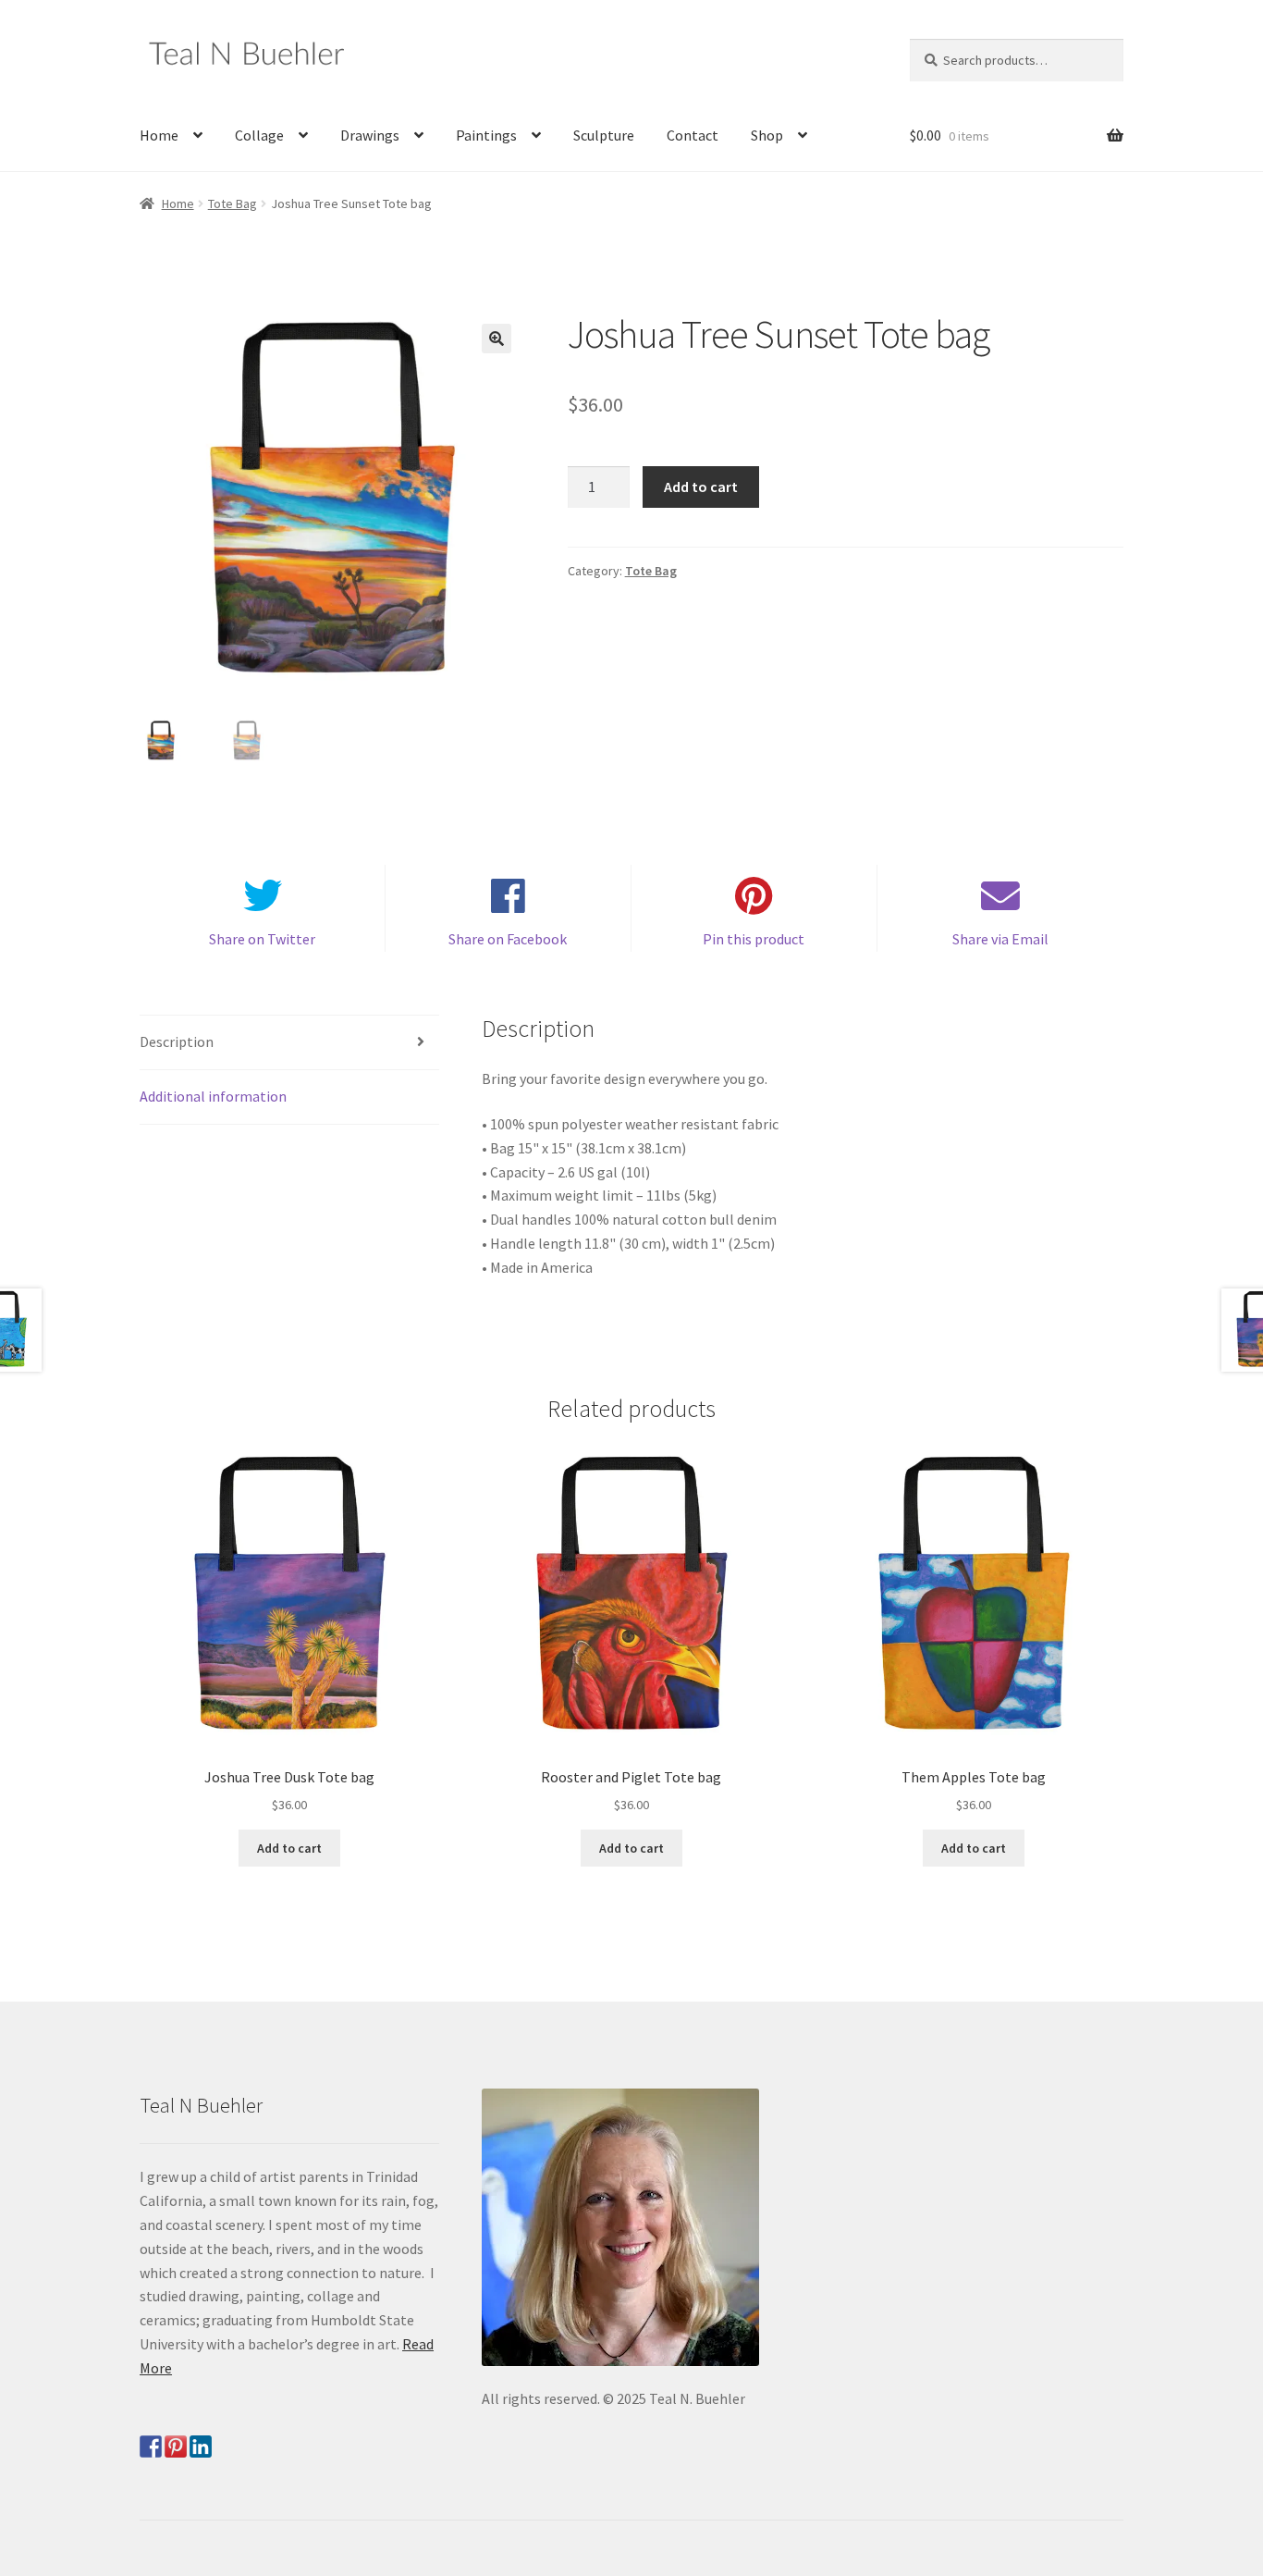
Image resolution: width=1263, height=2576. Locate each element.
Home (159, 135)
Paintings (486, 135)
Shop (767, 135)
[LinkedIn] (201, 2447)
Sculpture (604, 135)
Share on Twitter (262, 939)
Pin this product (754, 939)
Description (177, 1041)
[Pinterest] (176, 2447)
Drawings (370, 135)
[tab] (289, 1043)
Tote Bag (233, 203)
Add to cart (701, 487)
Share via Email (1000, 939)
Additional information (213, 1096)
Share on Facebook (508, 939)
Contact (693, 135)
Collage (259, 135)
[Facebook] (151, 2447)
